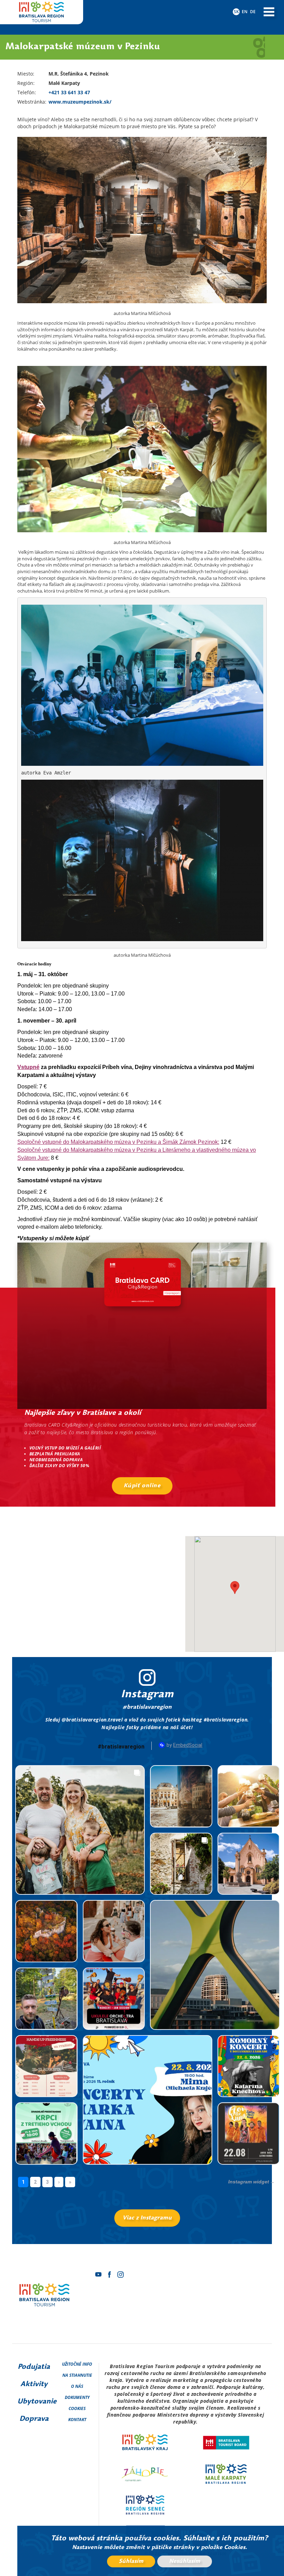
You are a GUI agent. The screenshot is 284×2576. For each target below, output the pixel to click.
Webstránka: (32, 102)
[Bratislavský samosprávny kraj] (145, 2443)
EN (245, 12)
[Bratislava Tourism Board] (226, 2443)
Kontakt (77, 2420)
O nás (77, 2386)
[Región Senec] (145, 2505)
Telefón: (27, 92)
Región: (26, 83)
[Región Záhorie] (145, 2474)
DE (253, 12)
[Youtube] (98, 2275)
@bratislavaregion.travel (92, 1720)
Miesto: (26, 74)
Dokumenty (77, 2397)
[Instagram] (121, 2275)
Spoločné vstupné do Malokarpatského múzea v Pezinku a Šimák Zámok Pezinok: (118, 1142)
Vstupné (28, 1067)
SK (236, 12)
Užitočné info (77, 2364)
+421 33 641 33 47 (69, 92)
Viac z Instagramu (147, 2218)
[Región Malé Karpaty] (226, 2474)
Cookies (77, 2408)
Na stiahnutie (77, 2375)
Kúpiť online (142, 1486)
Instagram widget (249, 2182)
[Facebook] (109, 2275)
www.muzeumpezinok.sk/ (80, 102)
